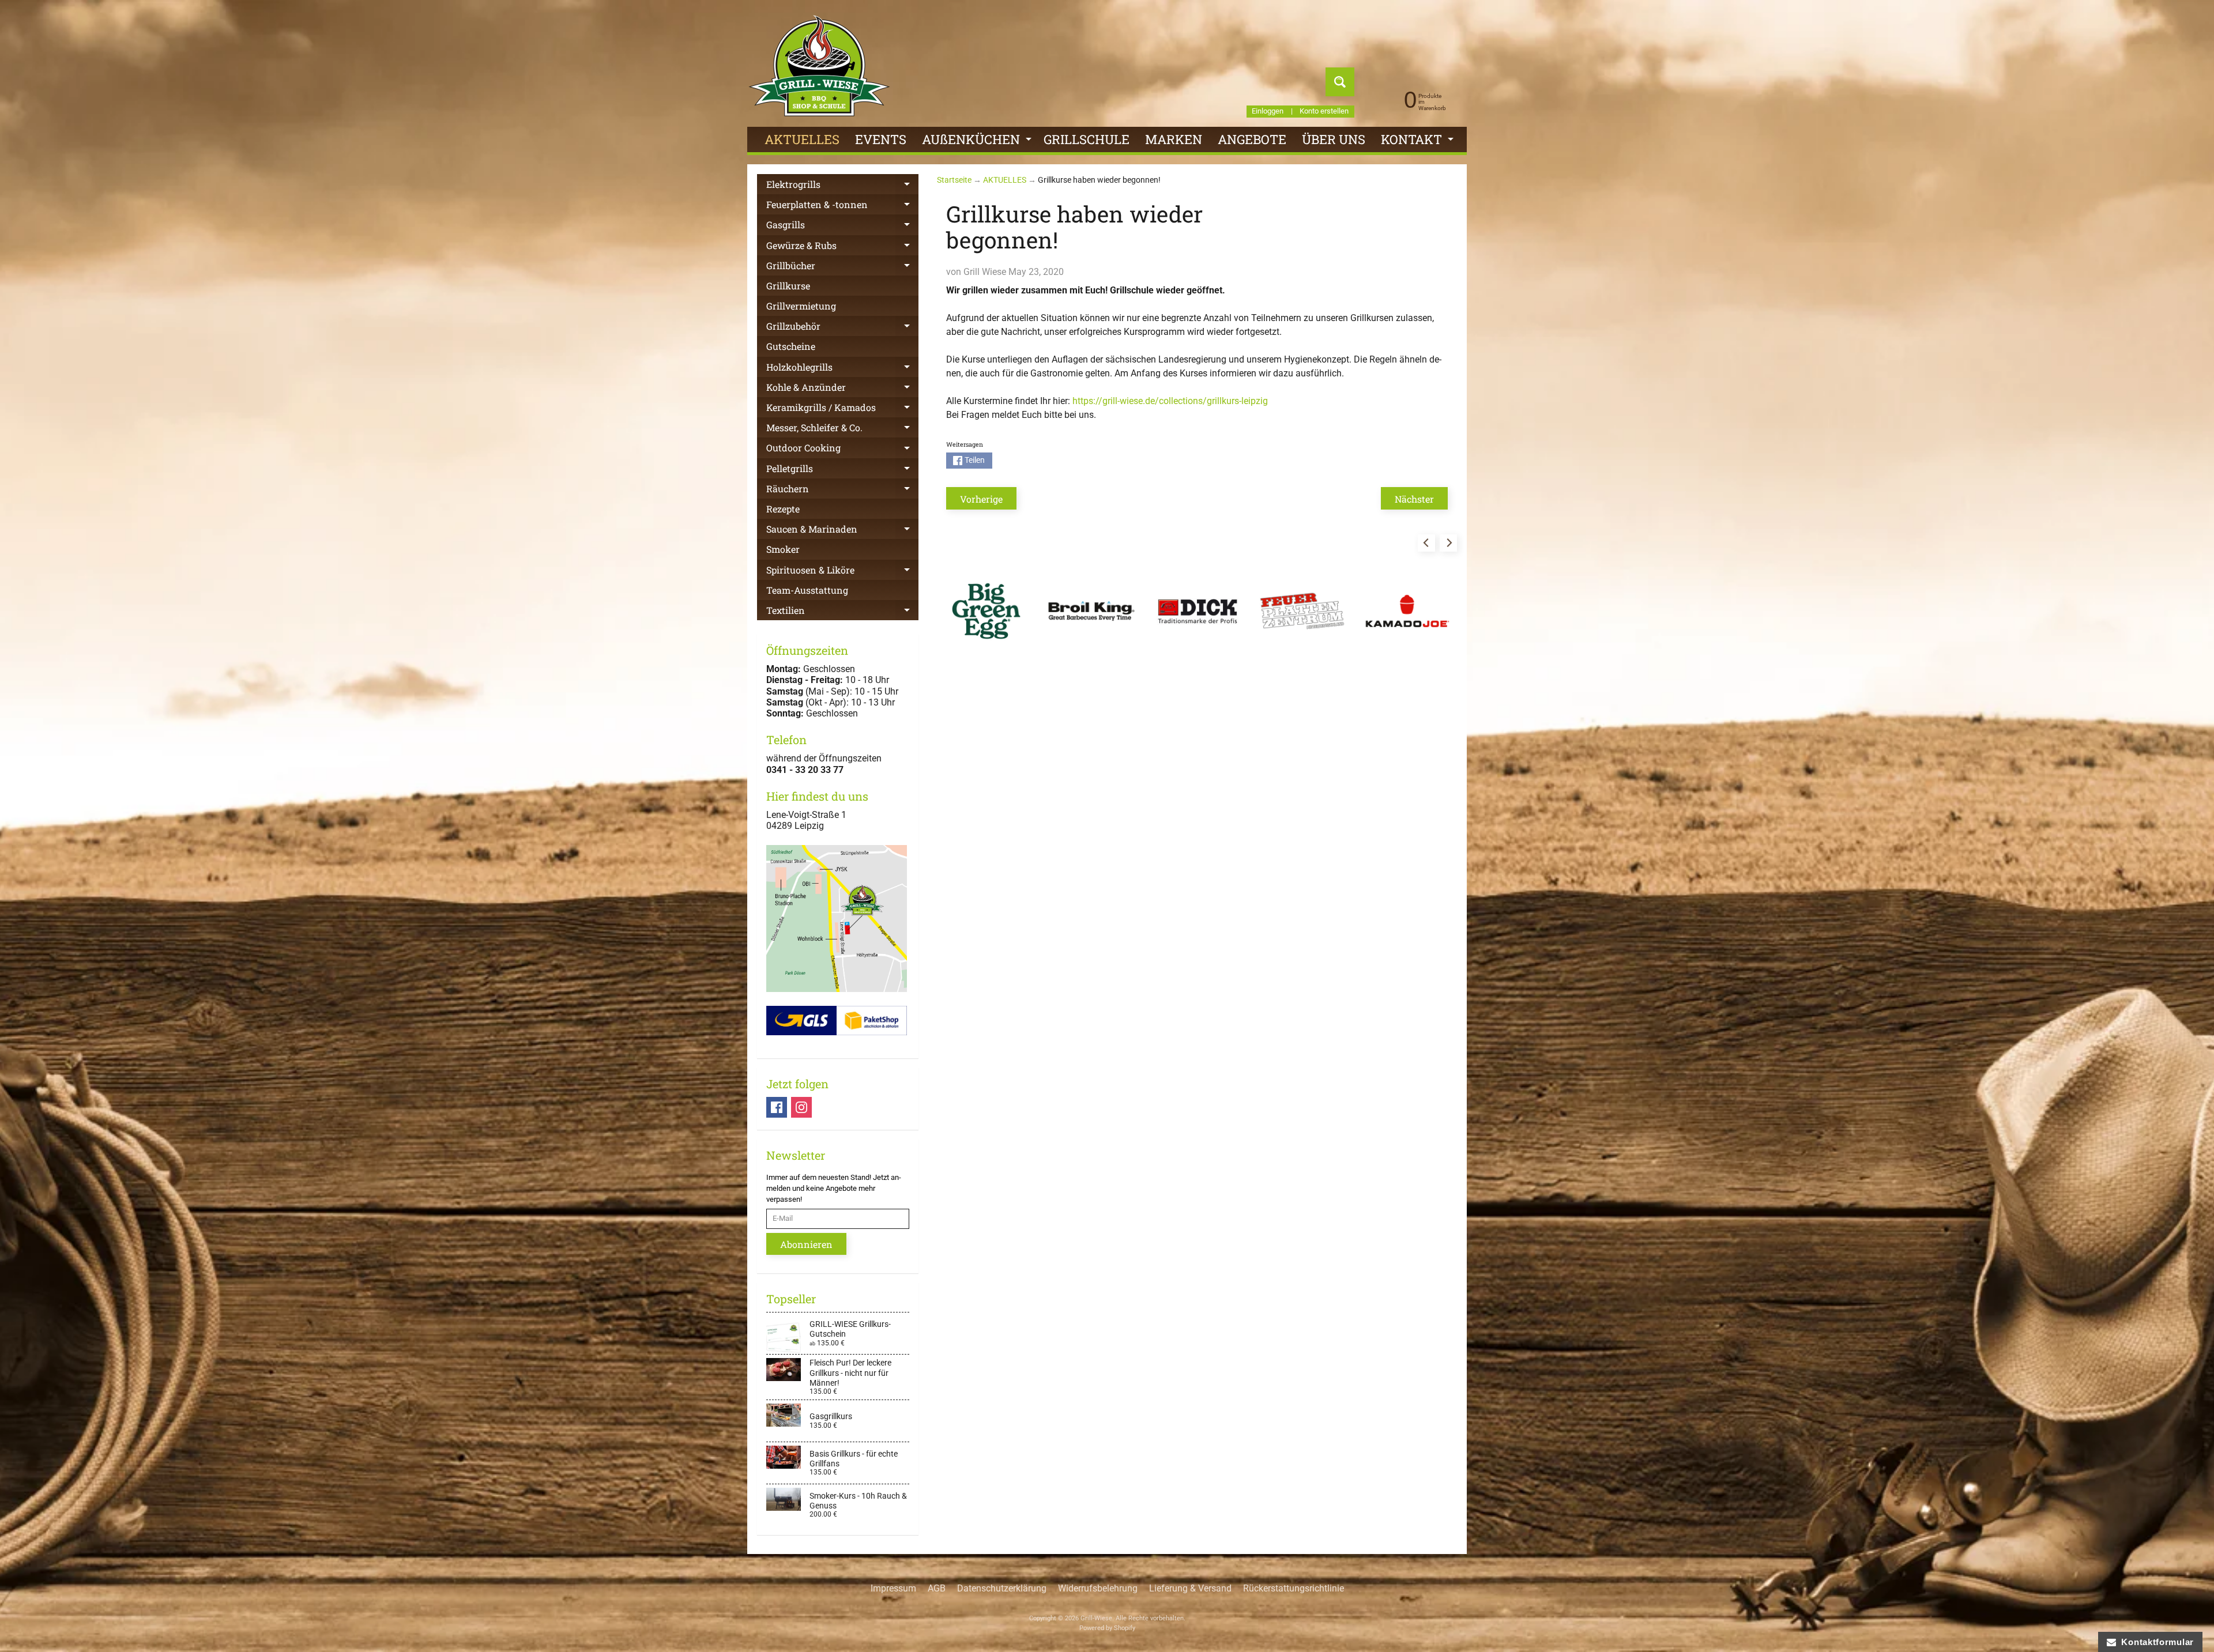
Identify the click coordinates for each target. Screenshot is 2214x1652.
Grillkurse (788, 286)
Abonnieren (806, 1244)
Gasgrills (842, 227)
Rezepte (783, 509)
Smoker (783, 549)
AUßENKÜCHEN (978, 142)
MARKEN (1174, 139)
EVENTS (881, 139)
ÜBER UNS (1334, 139)
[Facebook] (777, 1107)
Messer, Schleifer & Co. (842, 429)
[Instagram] (801, 1107)
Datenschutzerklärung (1002, 1588)
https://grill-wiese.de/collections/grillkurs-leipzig (1170, 401)
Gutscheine (791, 346)
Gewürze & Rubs (842, 247)
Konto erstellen (1324, 112)
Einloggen (1268, 112)
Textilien (842, 612)
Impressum (893, 1588)
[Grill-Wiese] (819, 66)
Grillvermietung (801, 306)
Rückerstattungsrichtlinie (1294, 1588)
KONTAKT (1419, 142)
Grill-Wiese (1096, 1618)
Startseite (954, 180)
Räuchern (842, 491)
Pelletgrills (842, 470)
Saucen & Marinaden (842, 531)
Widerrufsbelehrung (1098, 1588)
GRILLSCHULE (1087, 139)
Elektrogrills (842, 186)
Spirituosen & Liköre (842, 572)
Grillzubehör (842, 328)
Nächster (1414, 499)
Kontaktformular (2155, 1642)
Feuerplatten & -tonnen (842, 206)
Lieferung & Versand (1190, 1588)
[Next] (1448, 543)
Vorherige (981, 499)
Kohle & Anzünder (842, 389)
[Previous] (1426, 543)
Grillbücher (842, 267)
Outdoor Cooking (842, 450)
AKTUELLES (802, 139)
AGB (937, 1588)
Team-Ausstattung (807, 590)
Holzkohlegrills (842, 369)
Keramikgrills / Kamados (842, 409)
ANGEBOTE (1252, 139)
